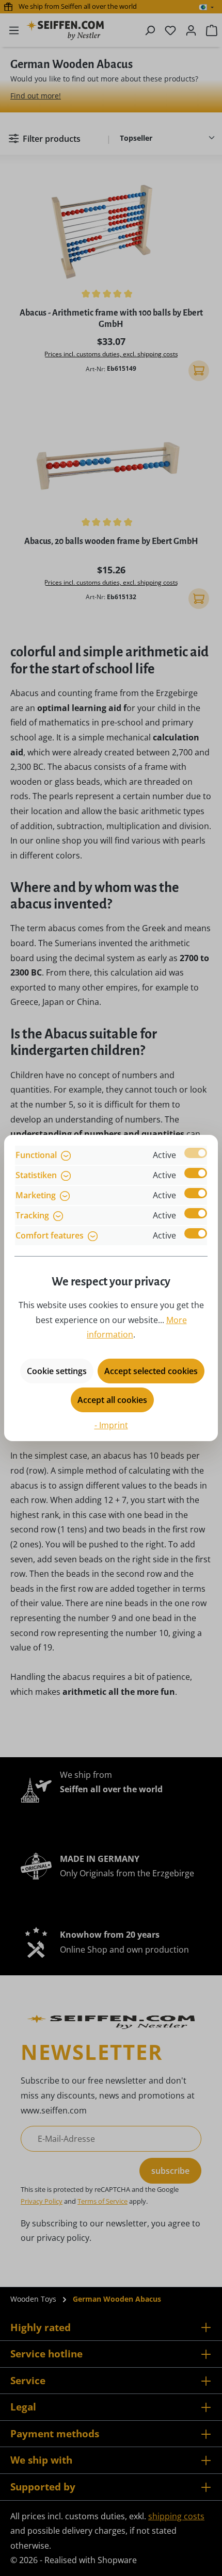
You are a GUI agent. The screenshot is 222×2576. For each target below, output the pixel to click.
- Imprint (111, 1425)
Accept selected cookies (151, 1371)
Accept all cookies (112, 1400)
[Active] (196, 1153)
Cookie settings (57, 1371)
